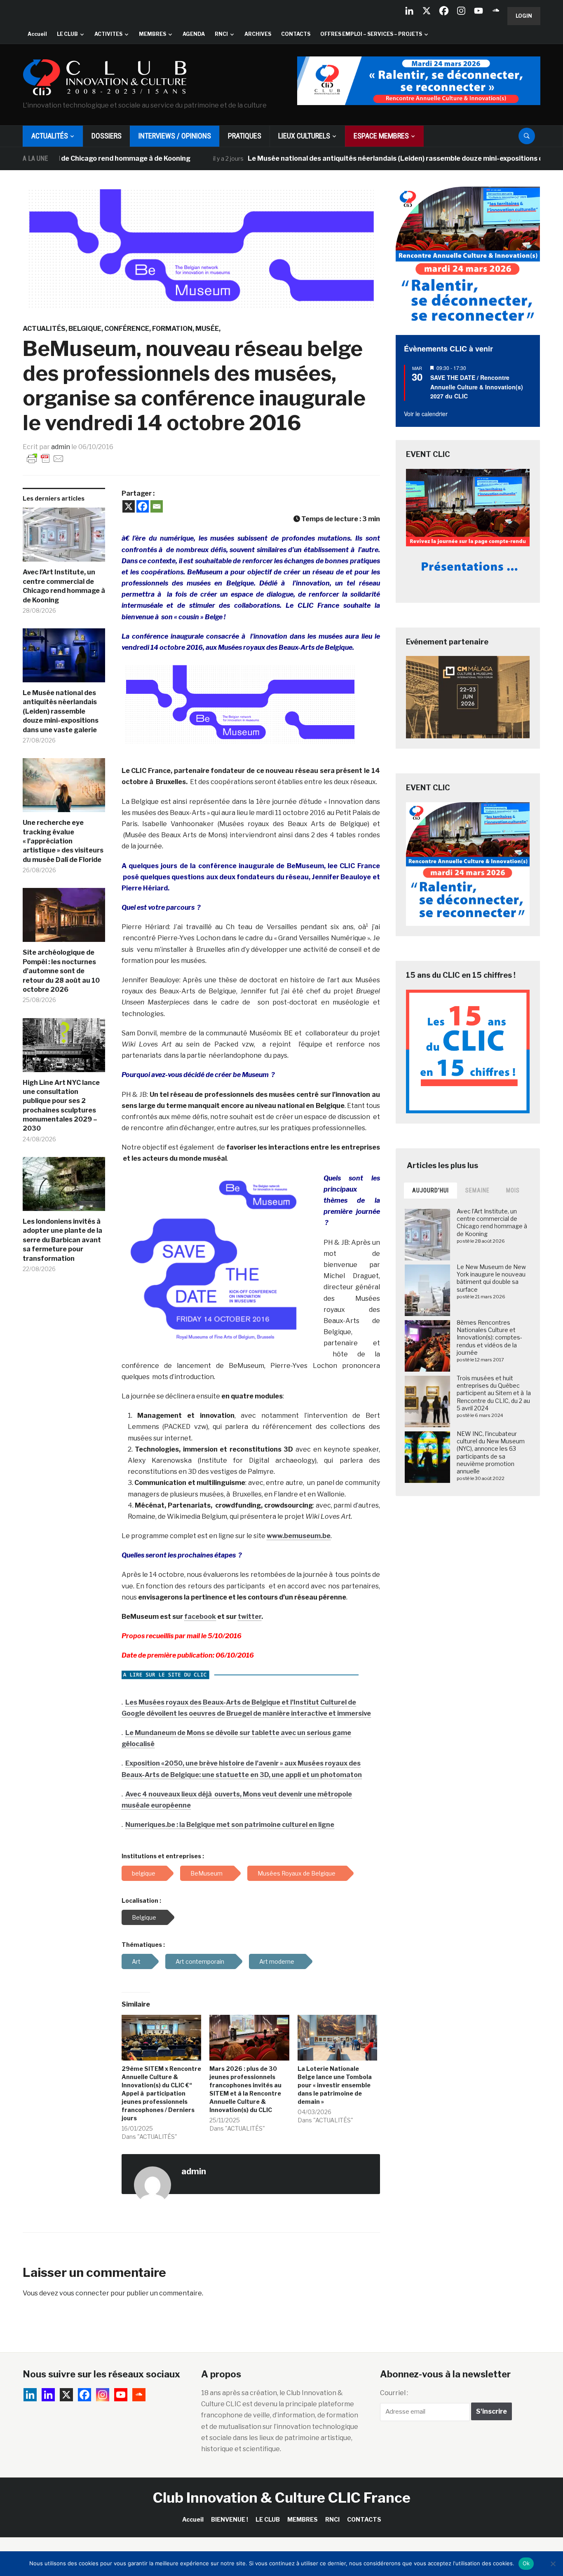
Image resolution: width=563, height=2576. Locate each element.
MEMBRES (152, 34)
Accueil (37, 34)
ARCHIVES (258, 34)
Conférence (127, 329)
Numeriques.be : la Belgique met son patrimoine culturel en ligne (230, 1825)
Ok (526, 2563)
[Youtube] (479, 11)
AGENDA (194, 34)
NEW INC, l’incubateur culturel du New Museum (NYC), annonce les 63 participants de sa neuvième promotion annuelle (491, 1452)
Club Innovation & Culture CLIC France (282, 2498)
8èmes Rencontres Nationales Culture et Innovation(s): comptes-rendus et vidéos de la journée (489, 1337)
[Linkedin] (48, 2395)
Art (136, 1961)
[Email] (157, 506)
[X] (427, 11)
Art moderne (277, 1961)
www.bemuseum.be (299, 1536)
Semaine (477, 1190)
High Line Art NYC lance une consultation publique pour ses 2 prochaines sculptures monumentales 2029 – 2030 (61, 1106)
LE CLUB (67, 34)
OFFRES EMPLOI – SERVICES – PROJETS (371, 34)
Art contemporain (200, 1961)
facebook (200, 1617)
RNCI (221, 34)
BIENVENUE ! (230, 2519)
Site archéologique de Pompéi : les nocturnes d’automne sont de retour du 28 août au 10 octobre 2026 (61, 971)
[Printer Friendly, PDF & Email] (45, 458)
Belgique (85, 329)
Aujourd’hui (430, 1190)
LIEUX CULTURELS (304, 136)
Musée (207, 329)
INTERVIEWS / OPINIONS (175, 136)
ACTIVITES (108, 34)
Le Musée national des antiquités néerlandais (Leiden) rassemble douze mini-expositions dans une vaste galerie (379, 158)
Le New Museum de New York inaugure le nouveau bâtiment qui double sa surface (491, 1278)
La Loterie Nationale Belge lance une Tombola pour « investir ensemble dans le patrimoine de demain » (335, 2085)
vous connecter (84, 2293)
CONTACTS (296, 34)
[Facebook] (444, 11)
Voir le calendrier (426, 414)
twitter (250, 1617)
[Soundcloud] (496, 11)
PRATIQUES (245, 136)
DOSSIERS (107, 136)
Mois (513, 1190)
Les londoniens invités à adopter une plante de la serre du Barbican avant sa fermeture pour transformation (62, 1240)
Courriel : (394, 2393)
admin (61, 447)
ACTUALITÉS (50, 136)
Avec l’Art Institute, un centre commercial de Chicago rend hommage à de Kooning (64, 586)
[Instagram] (461, 11)
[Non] (553, 2564)
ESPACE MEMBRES (381, 136)
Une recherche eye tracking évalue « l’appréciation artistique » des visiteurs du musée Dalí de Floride (63, 841)
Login (524, 16)
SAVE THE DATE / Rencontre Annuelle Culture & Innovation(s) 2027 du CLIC (477, 387)
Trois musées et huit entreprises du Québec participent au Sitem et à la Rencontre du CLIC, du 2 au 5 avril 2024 (494, 1393)
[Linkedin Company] (409, 11)
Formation (172, 329)
